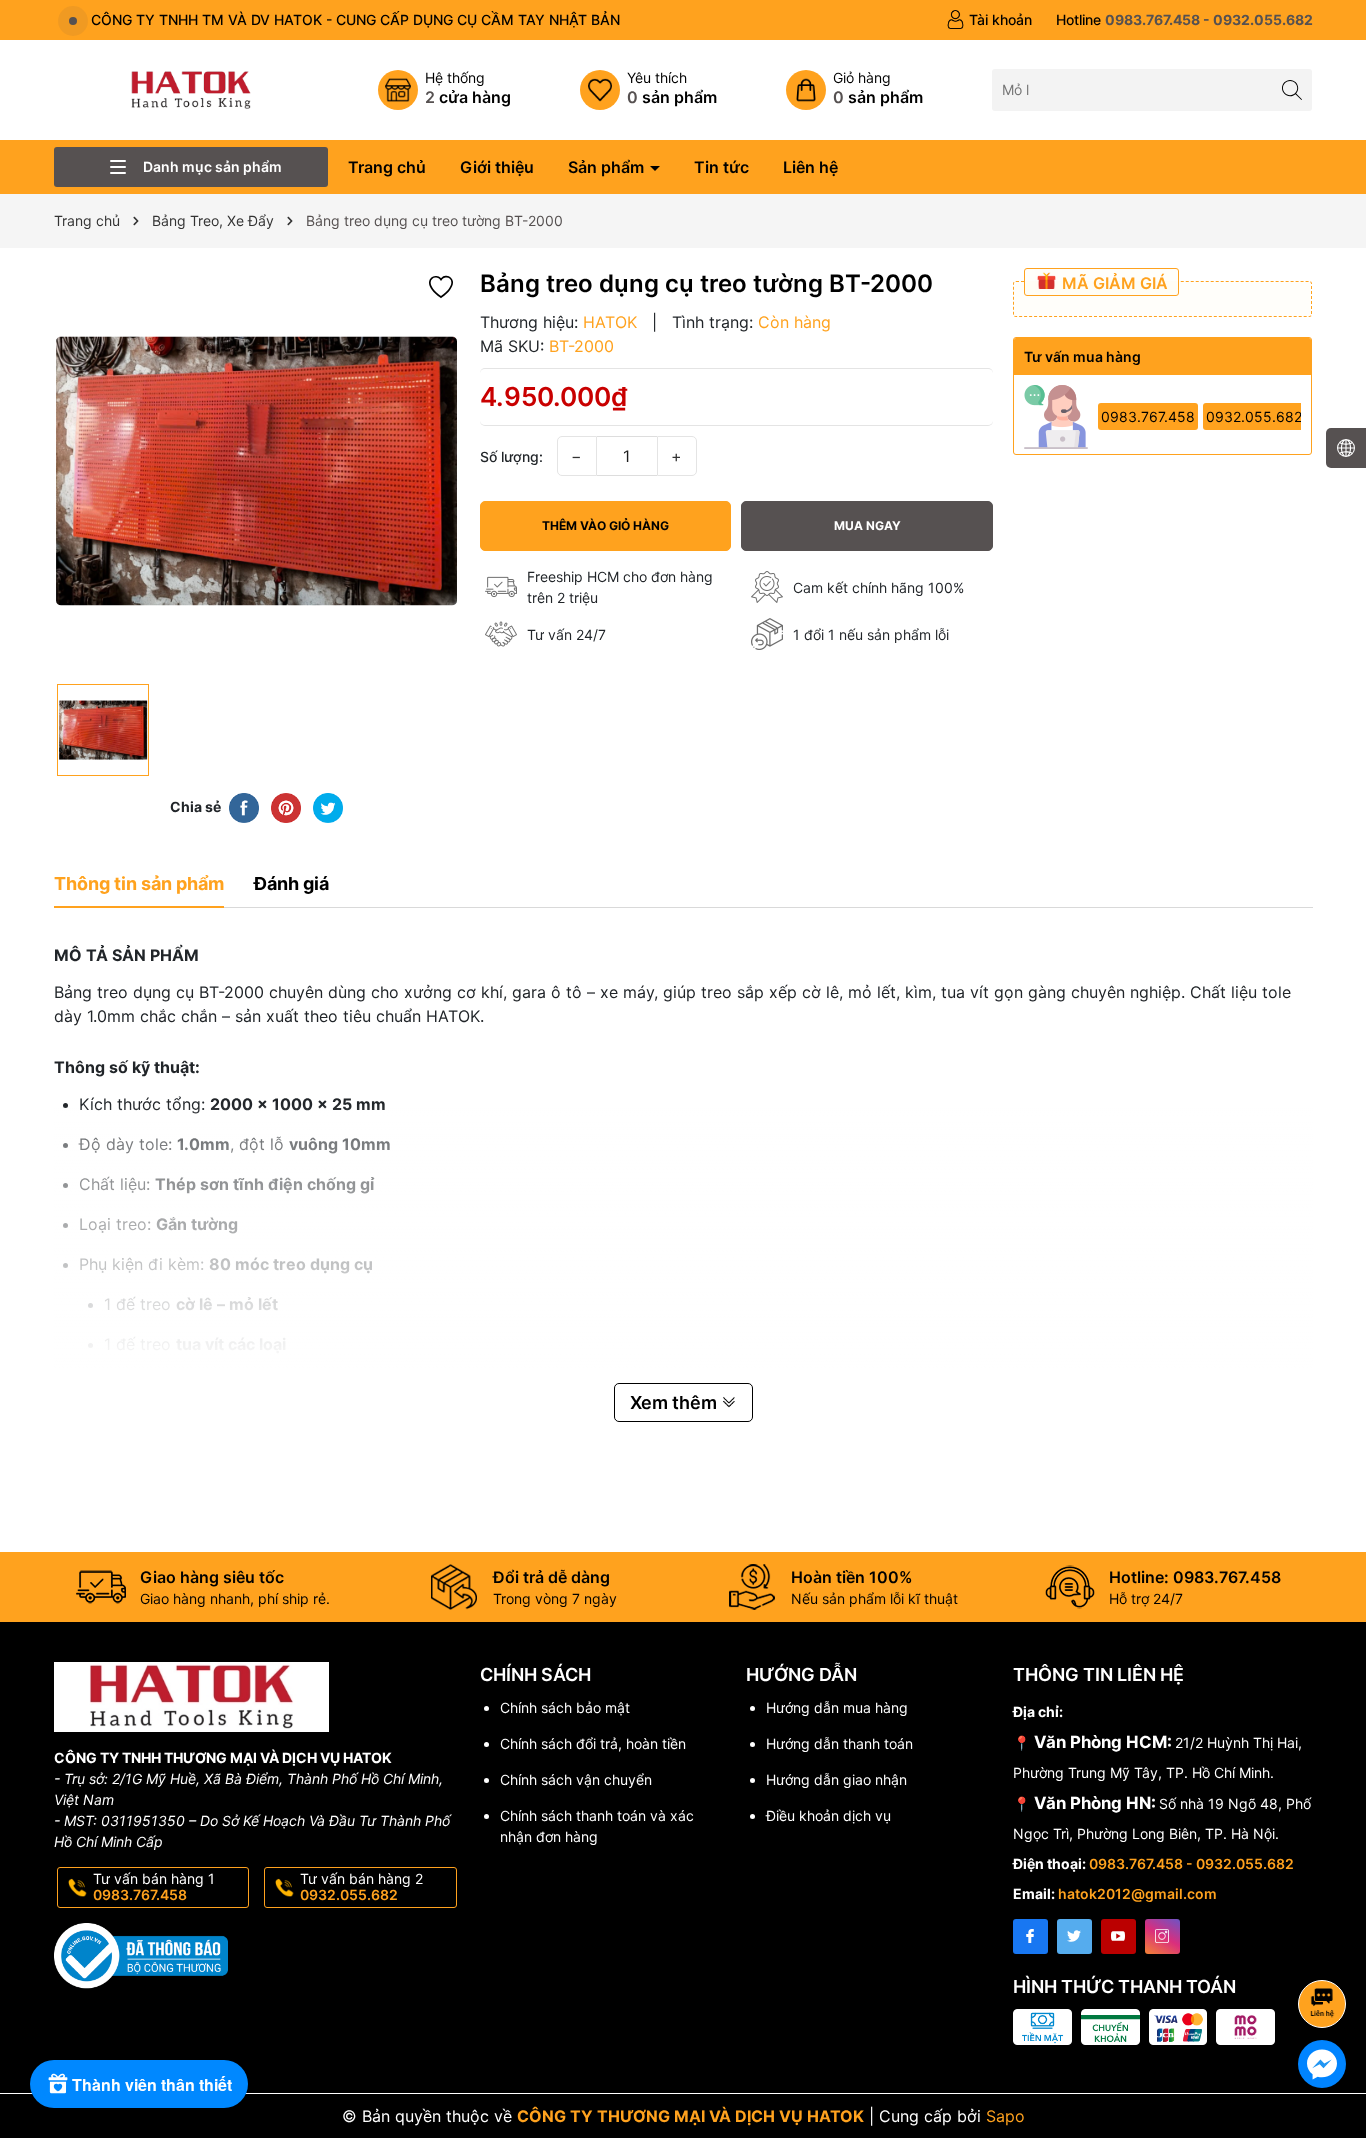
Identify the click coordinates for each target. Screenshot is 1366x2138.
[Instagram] (1162, 1936)
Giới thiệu (497, 167)
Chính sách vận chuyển (576, 1779)
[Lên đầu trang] (1325, 1950)
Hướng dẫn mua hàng (837, 1707)
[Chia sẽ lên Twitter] (328, 806)
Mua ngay (867, 525)
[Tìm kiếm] (1291, 89)
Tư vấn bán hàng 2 (361, 1887)
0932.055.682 (1254, 416)
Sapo (1005, 2116)
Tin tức (721, 167)
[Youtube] (1118, 1936)
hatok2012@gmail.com (1137, 1893)
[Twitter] (1074, 1936)
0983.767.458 (1148, 416)
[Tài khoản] (989, 20)
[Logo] (191, 88)
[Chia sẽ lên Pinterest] (286, 806)
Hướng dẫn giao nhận (836, 1779)
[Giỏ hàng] (854, 90)
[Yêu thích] (648, 90)
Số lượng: (511, 456)
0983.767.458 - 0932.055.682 (1191, 1863)
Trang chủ (387, 167)
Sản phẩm (608, 167)
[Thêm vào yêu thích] (441, 284)
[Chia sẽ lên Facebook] (244, 806)
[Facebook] (1030, 1936)
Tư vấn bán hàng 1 (154, 1887)
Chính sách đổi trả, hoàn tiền (593, 1743)
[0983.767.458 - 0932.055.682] (1184, 20)
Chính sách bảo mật (565, 1707)
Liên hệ (810, 167)
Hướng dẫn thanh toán (839, 1743)
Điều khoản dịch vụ (828, 1815)
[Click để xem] (257, 471)
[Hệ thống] (444, 90)
